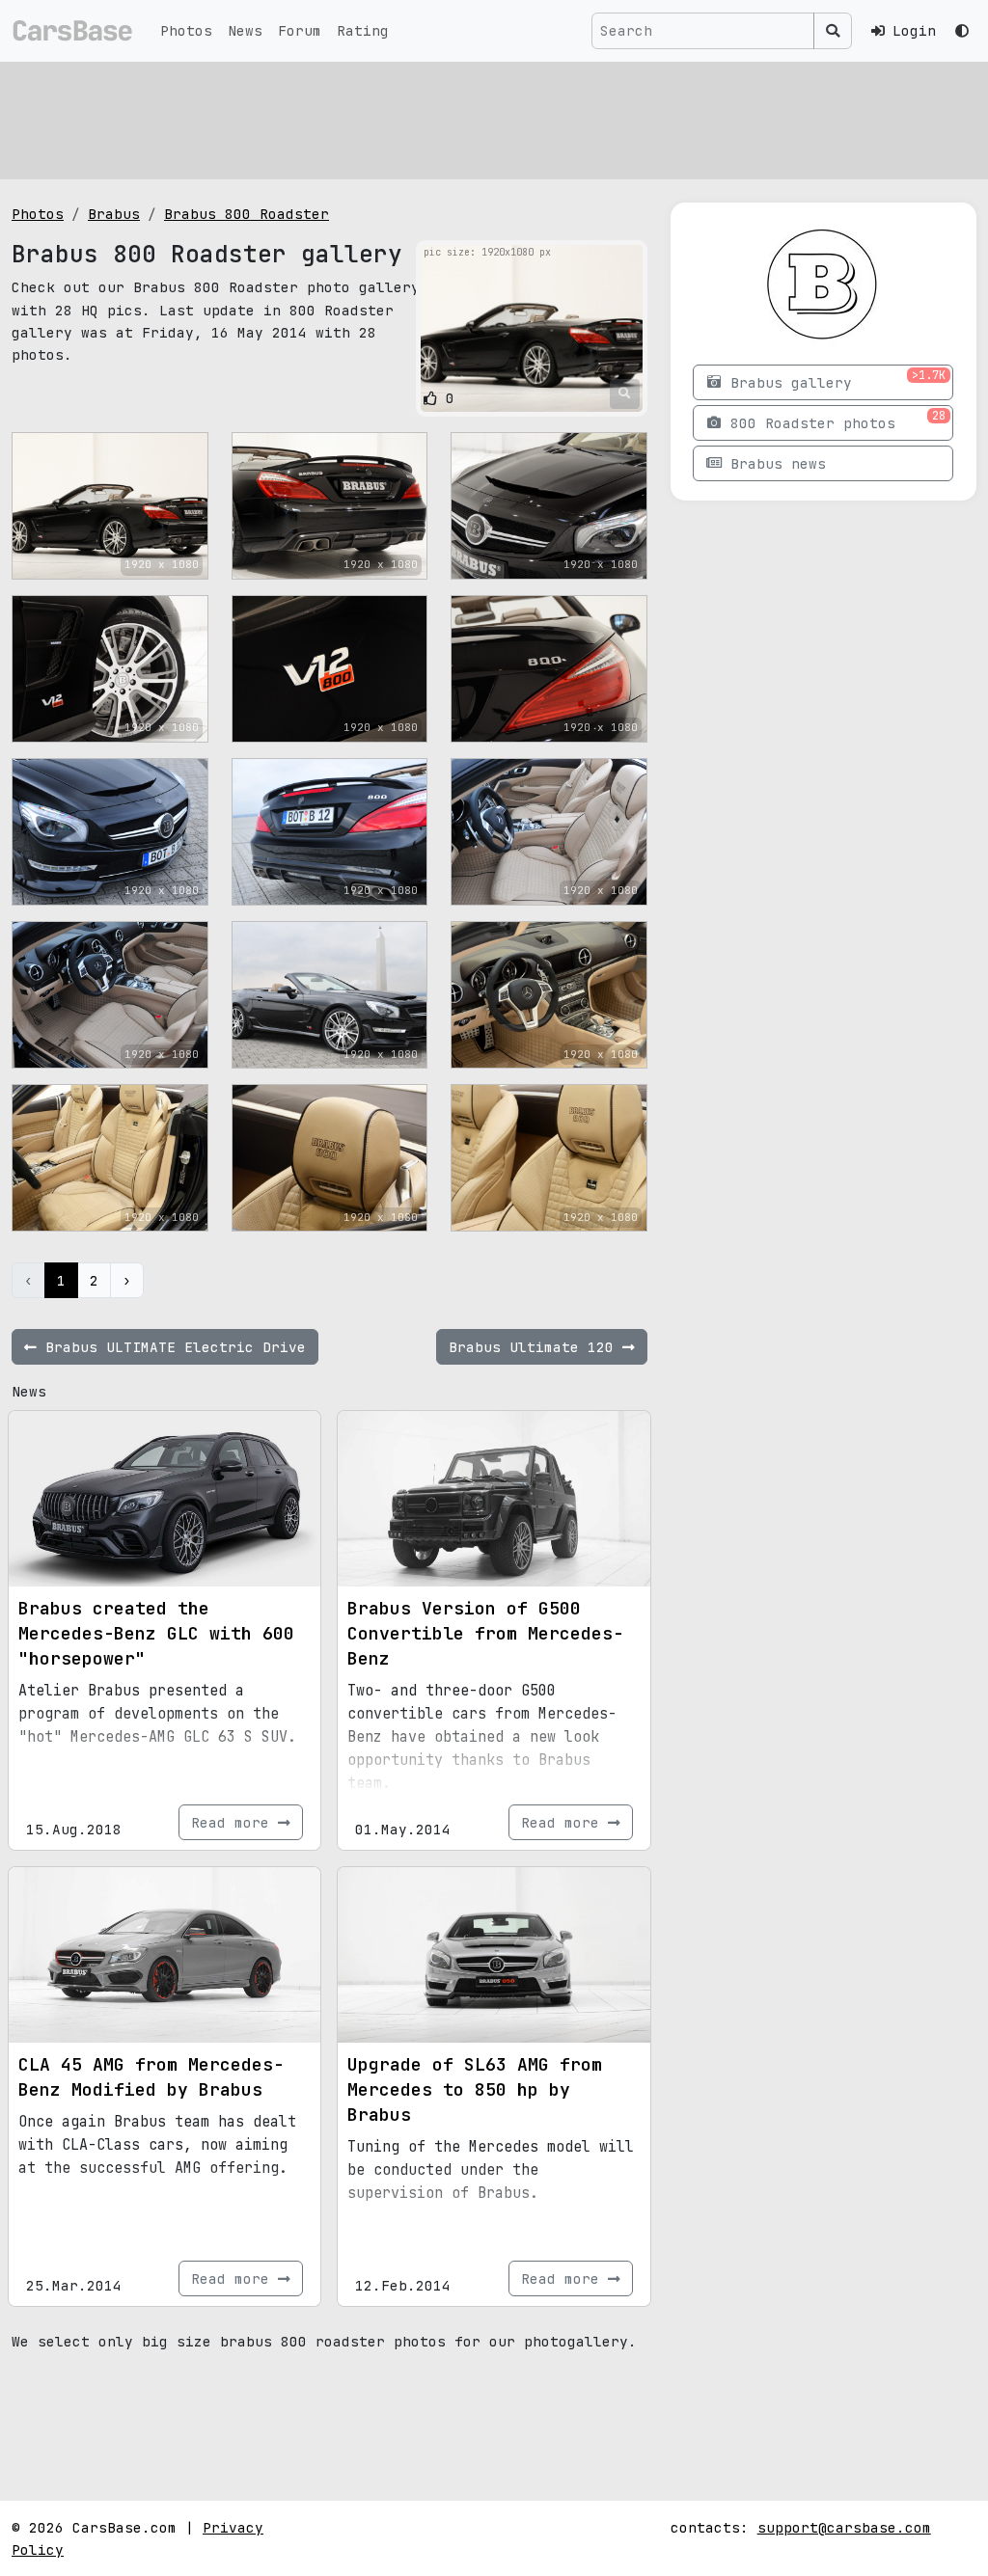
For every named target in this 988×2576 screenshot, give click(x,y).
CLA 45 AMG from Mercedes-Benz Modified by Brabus (151, 2077)
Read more (234, 1822)
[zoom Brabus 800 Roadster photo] (625, 393)
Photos (186, 30)
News (245, 30)
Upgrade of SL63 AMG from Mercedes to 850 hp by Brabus (475, 2089)
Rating (363, 30)
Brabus (114, 214)
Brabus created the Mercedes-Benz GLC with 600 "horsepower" (156, 1633)
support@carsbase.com (844, 2527)
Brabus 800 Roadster (247, 214)
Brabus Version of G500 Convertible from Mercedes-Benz (485, 1633)
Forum (300, 30)
